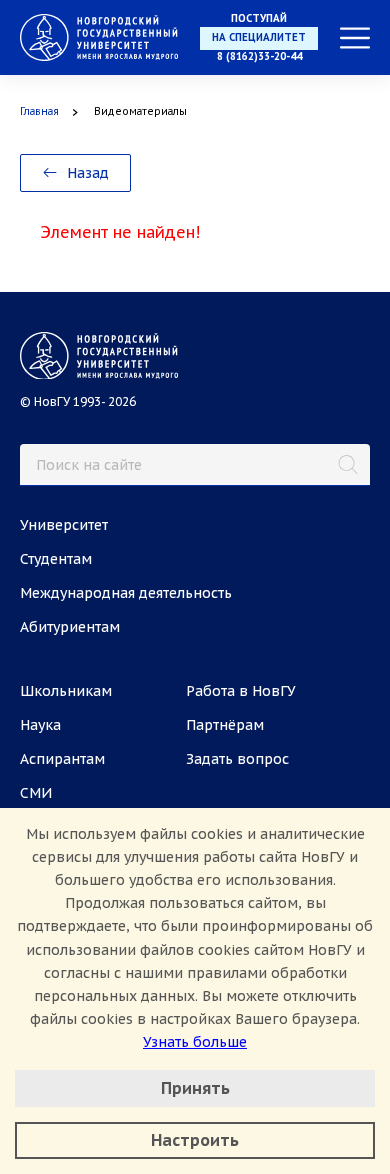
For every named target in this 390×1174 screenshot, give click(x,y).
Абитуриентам (70, 627)
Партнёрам (225, 725)
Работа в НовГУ (241, 691)
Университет (64, 525)
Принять (195, 1088)
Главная (39, 111)
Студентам (56, 559)
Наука (40, 725)
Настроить (195, 1140)
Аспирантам (62, 759)
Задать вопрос (237, 759)
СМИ (36, 793)
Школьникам (66, 691)
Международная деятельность (126, 593)
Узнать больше (195, 1042)
